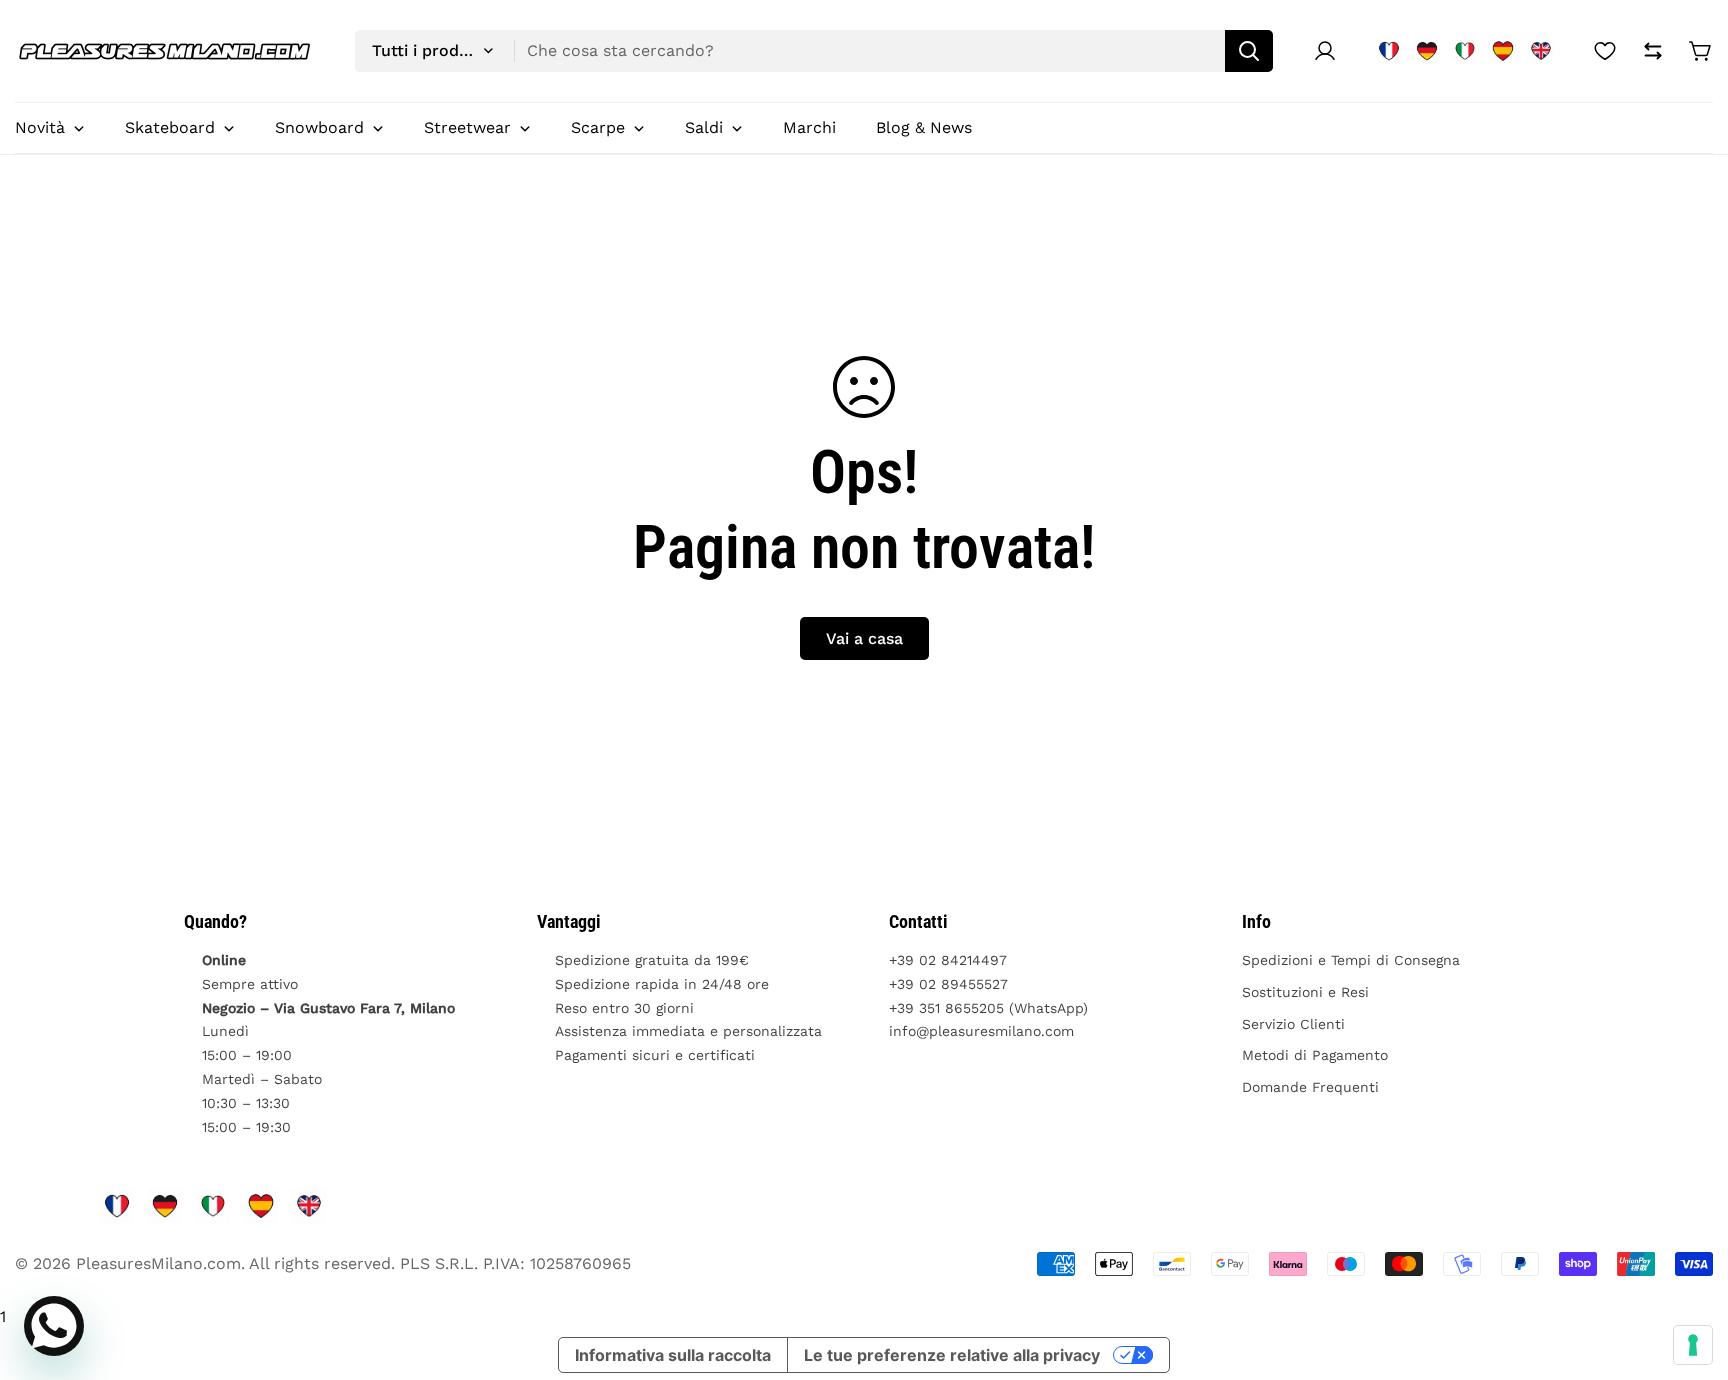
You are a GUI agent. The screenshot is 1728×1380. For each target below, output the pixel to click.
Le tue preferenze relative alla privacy (952, 1355)
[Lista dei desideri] (1605, 51)
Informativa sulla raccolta (673, 1355)
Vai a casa (864, 638)
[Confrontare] (1653, 51)
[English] (1541, 51)
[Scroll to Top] (1689, 1271)
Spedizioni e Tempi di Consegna (1351, 960)
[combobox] (814, 51)
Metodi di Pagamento (1315, 1055)
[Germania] (1427, 51)
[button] (1701, 51)
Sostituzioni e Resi (1305, 992)
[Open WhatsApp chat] (54, 1326)
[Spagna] (1503, 51)
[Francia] (1389, 51)
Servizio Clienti (1293, 1024)
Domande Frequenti (1310, 1087)
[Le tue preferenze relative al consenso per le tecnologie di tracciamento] (1693, 1345)
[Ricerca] (1249, 51)
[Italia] (1465, 51)
